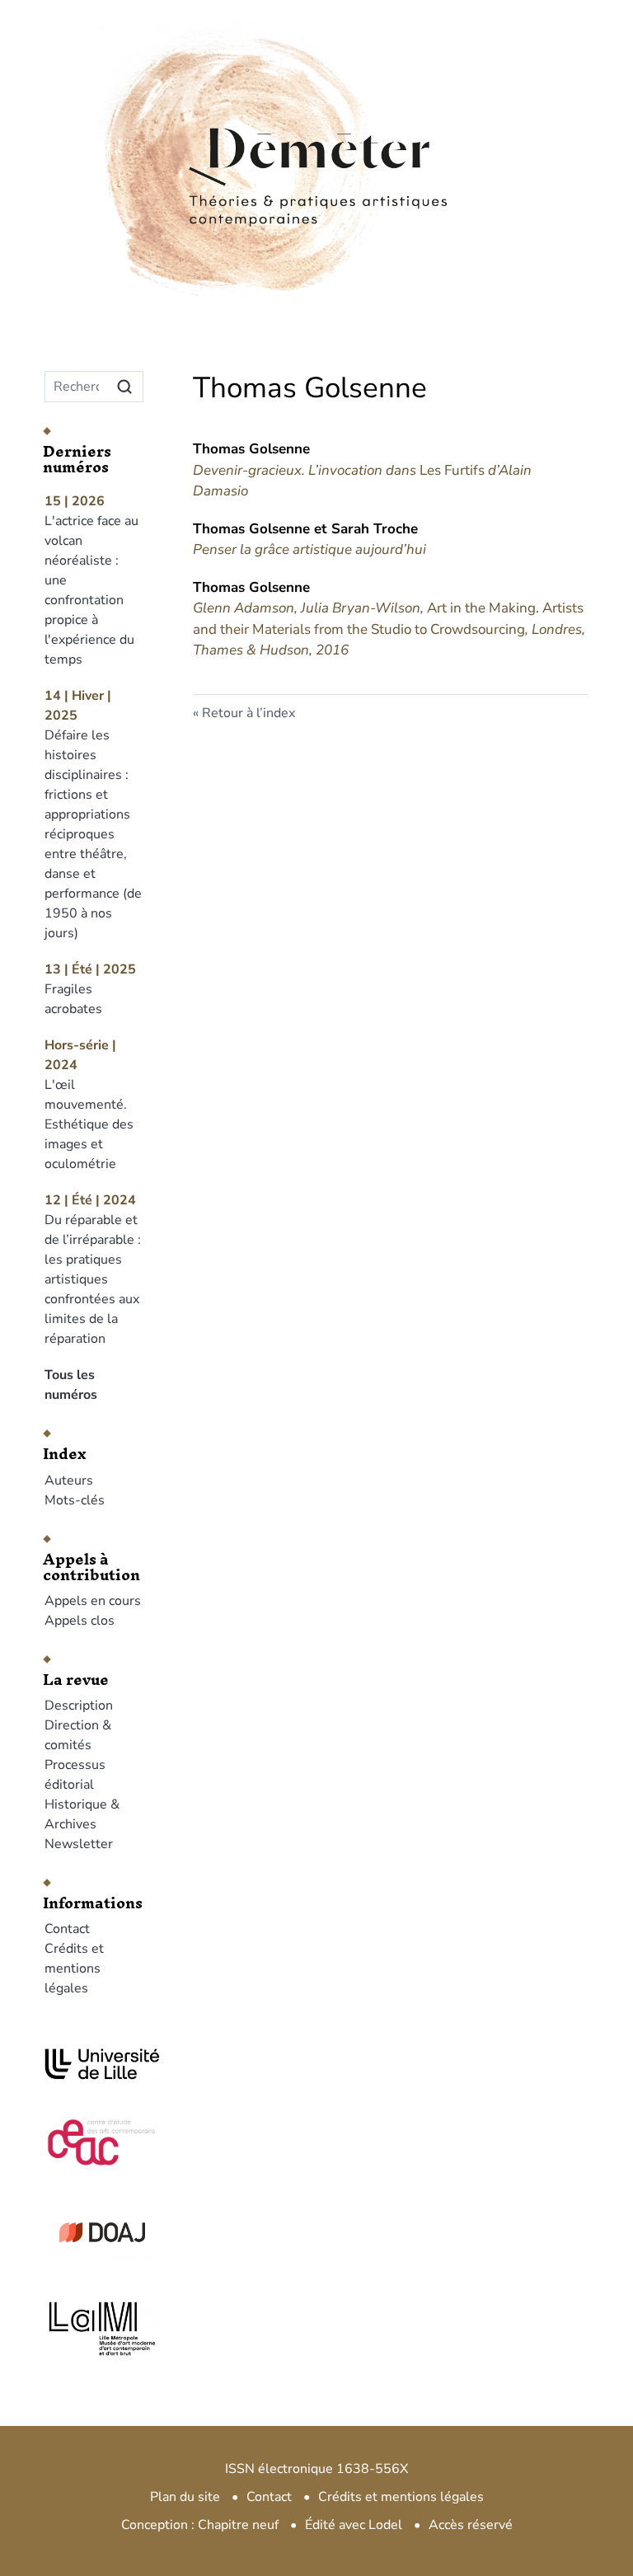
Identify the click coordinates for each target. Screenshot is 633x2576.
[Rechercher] (124, 387)
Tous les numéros (71, 1385)
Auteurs (69, 1480)
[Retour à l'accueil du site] (316, 123)
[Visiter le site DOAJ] (94, 2232)
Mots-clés (75, 1500)
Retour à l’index (249, 713)
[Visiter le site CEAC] (94, 2140)
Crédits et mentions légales (74, 1968)
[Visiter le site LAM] (94, 2329)
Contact (67, 1929)
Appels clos (80, 1621)
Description (79, 1706)
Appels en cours (93, 1601)
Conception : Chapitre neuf (200, 2525)
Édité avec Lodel (354, 2525)
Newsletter (79, 1844)
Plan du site (185, 2497)
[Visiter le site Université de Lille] (94, 2064)
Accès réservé (471, 2525)
